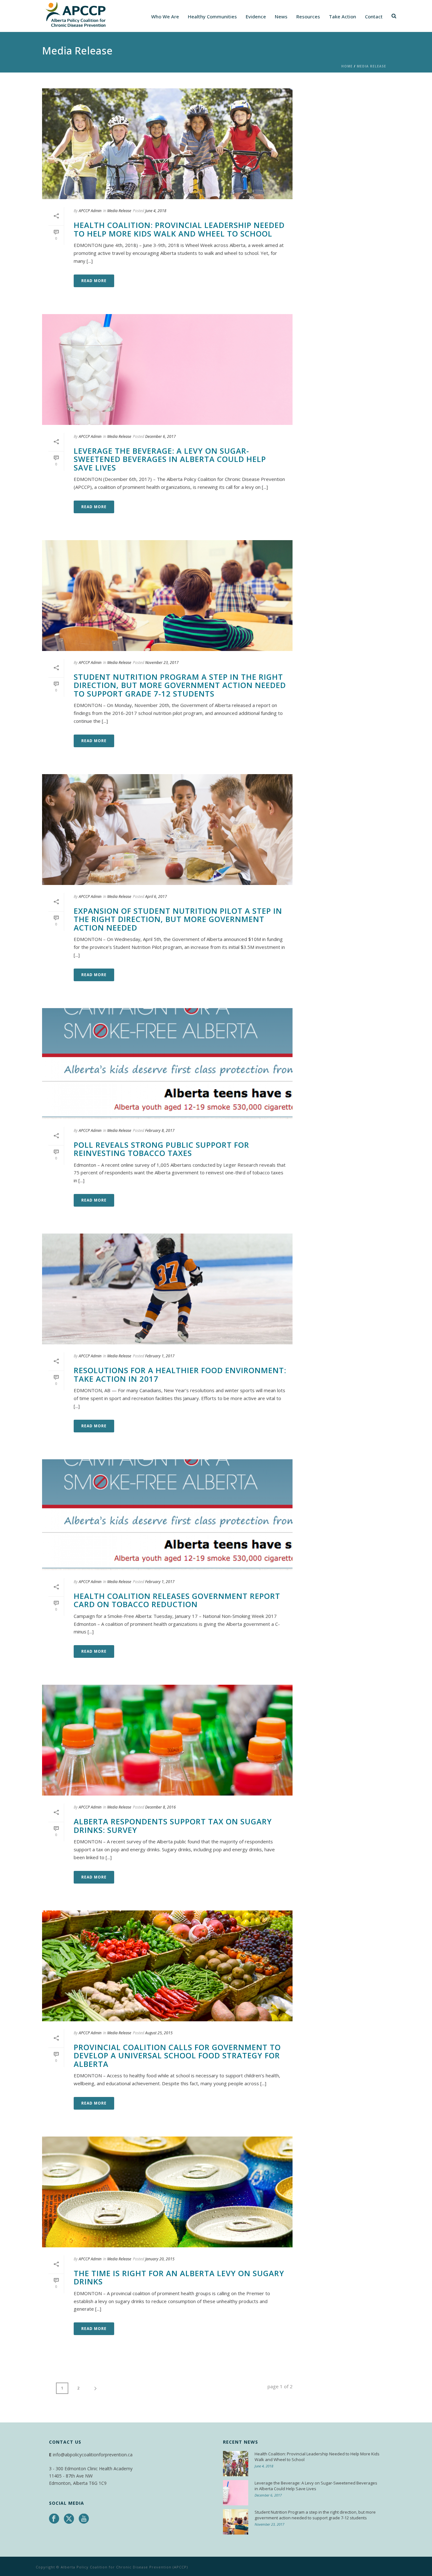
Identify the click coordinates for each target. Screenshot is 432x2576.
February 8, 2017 (160, 1130)
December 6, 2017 (160, 436)
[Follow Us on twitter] (69, 2519)
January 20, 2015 (160, 2259)
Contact (374, 16)
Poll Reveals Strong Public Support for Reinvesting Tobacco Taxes (161, 1149)
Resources (308, 16)
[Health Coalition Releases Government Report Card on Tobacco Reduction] (167, 1515)
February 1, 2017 (160, 1356)
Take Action (343, 16)
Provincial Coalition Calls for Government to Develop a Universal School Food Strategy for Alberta (177, 2055)
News (281, 16)
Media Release (371, 66)
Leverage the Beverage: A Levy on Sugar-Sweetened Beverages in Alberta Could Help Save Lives (170, 459)
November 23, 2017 (162, 663)
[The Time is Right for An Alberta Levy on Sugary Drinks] (167, 2192)
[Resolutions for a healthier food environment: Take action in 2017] (167, 1289)
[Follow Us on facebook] (54, 2519)
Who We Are (165, 16)
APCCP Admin (90, 211)
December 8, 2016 (160, 1807)
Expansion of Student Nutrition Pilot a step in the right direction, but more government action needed (178, 919)
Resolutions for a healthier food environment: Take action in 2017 (180, 1374)
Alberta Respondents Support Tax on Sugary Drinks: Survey (173, 1825)
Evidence (256, 16)
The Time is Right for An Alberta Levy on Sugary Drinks (179, 2277)
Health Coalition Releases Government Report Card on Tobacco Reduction (177, 1600)
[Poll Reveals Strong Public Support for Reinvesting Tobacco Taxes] (167, 1064)
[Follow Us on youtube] (84, 2519)
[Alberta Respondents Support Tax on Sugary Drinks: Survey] (167, 1740)
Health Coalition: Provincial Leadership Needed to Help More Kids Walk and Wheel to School (179, 229)
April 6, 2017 (156, 897)
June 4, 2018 (156, 211)
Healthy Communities (212, 16)
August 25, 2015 (159, 2033)
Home (347, 66)
